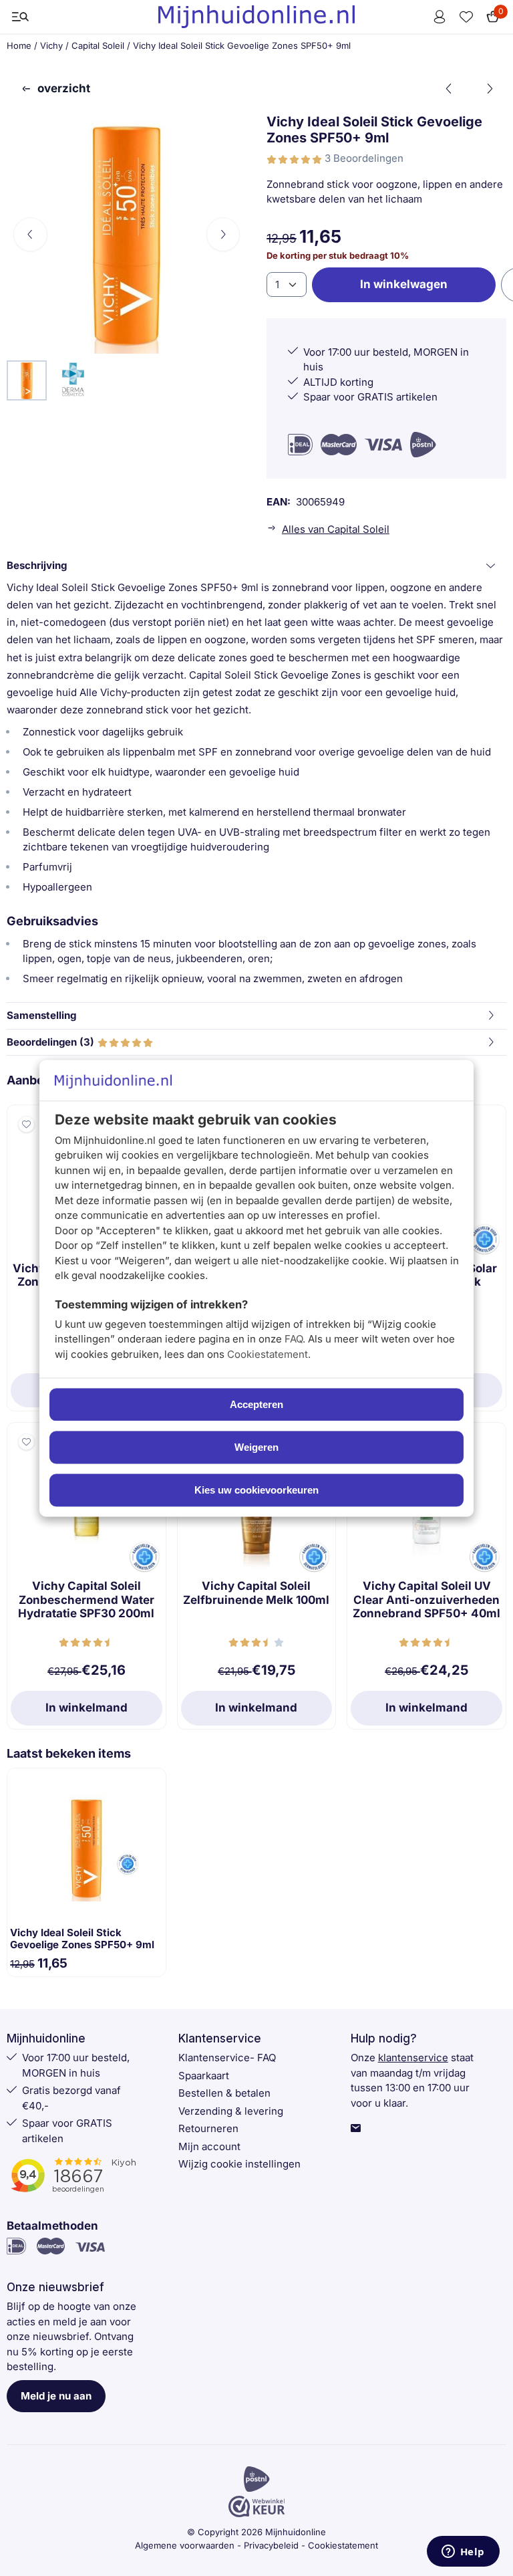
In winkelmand (87, 1708)
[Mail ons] (356, 2129)
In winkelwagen (404, 284)
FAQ (294, 1339)
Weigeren (256, 1447)
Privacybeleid (271, 2545)
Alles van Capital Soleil (336, 529)
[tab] (256, 566)
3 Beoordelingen (364, 158)
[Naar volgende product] (490, 89)
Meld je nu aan (56, 2396)
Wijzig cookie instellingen (239, 2164)
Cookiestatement (268, 1354)
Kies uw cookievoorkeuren (256, 1490)
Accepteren (256, 1404)
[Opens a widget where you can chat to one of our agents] (463, 2553)
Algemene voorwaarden (185, 2545)
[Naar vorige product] (450, 89)
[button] (20, 17)
